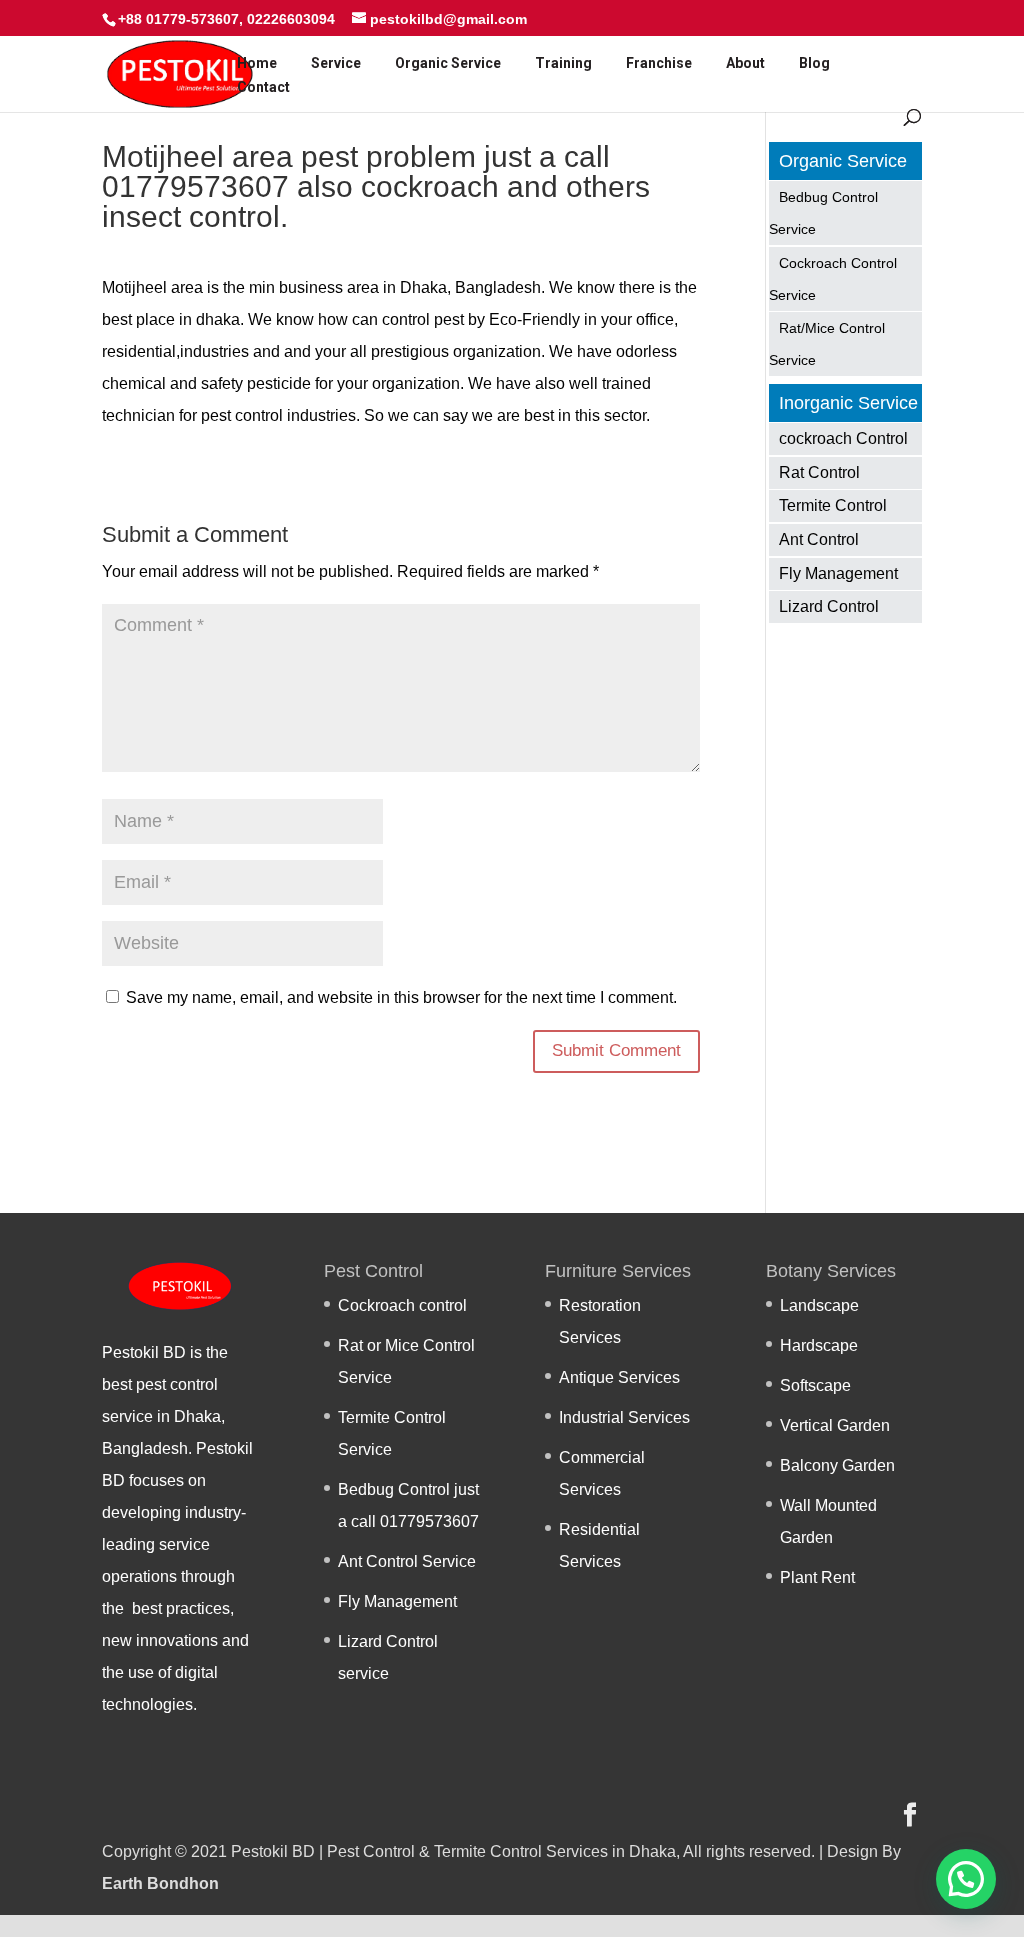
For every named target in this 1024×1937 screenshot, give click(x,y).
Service (336, 63)
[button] (966, 1879)
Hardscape (819, 1345)
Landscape (819, 1305)
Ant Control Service (407, 1561)
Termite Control (833, 505)
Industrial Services (624, 1417)
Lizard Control (829, 606)
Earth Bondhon (160, 1883)
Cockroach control (402, 1305)
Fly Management (838, 573)
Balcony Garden (837, 1465)
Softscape (815, 1385)
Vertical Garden (835, 1425)
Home (257, 63)
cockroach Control (843, 438)
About (745, 63)
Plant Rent (817, 1577)
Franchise (659, 63)
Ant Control (819, 539)
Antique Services (619, 1377)
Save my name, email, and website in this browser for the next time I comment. (401, 997)
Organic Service (448, 63)
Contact (263, 87)
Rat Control (819, 472)
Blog (814, 63)
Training (563, 63)
